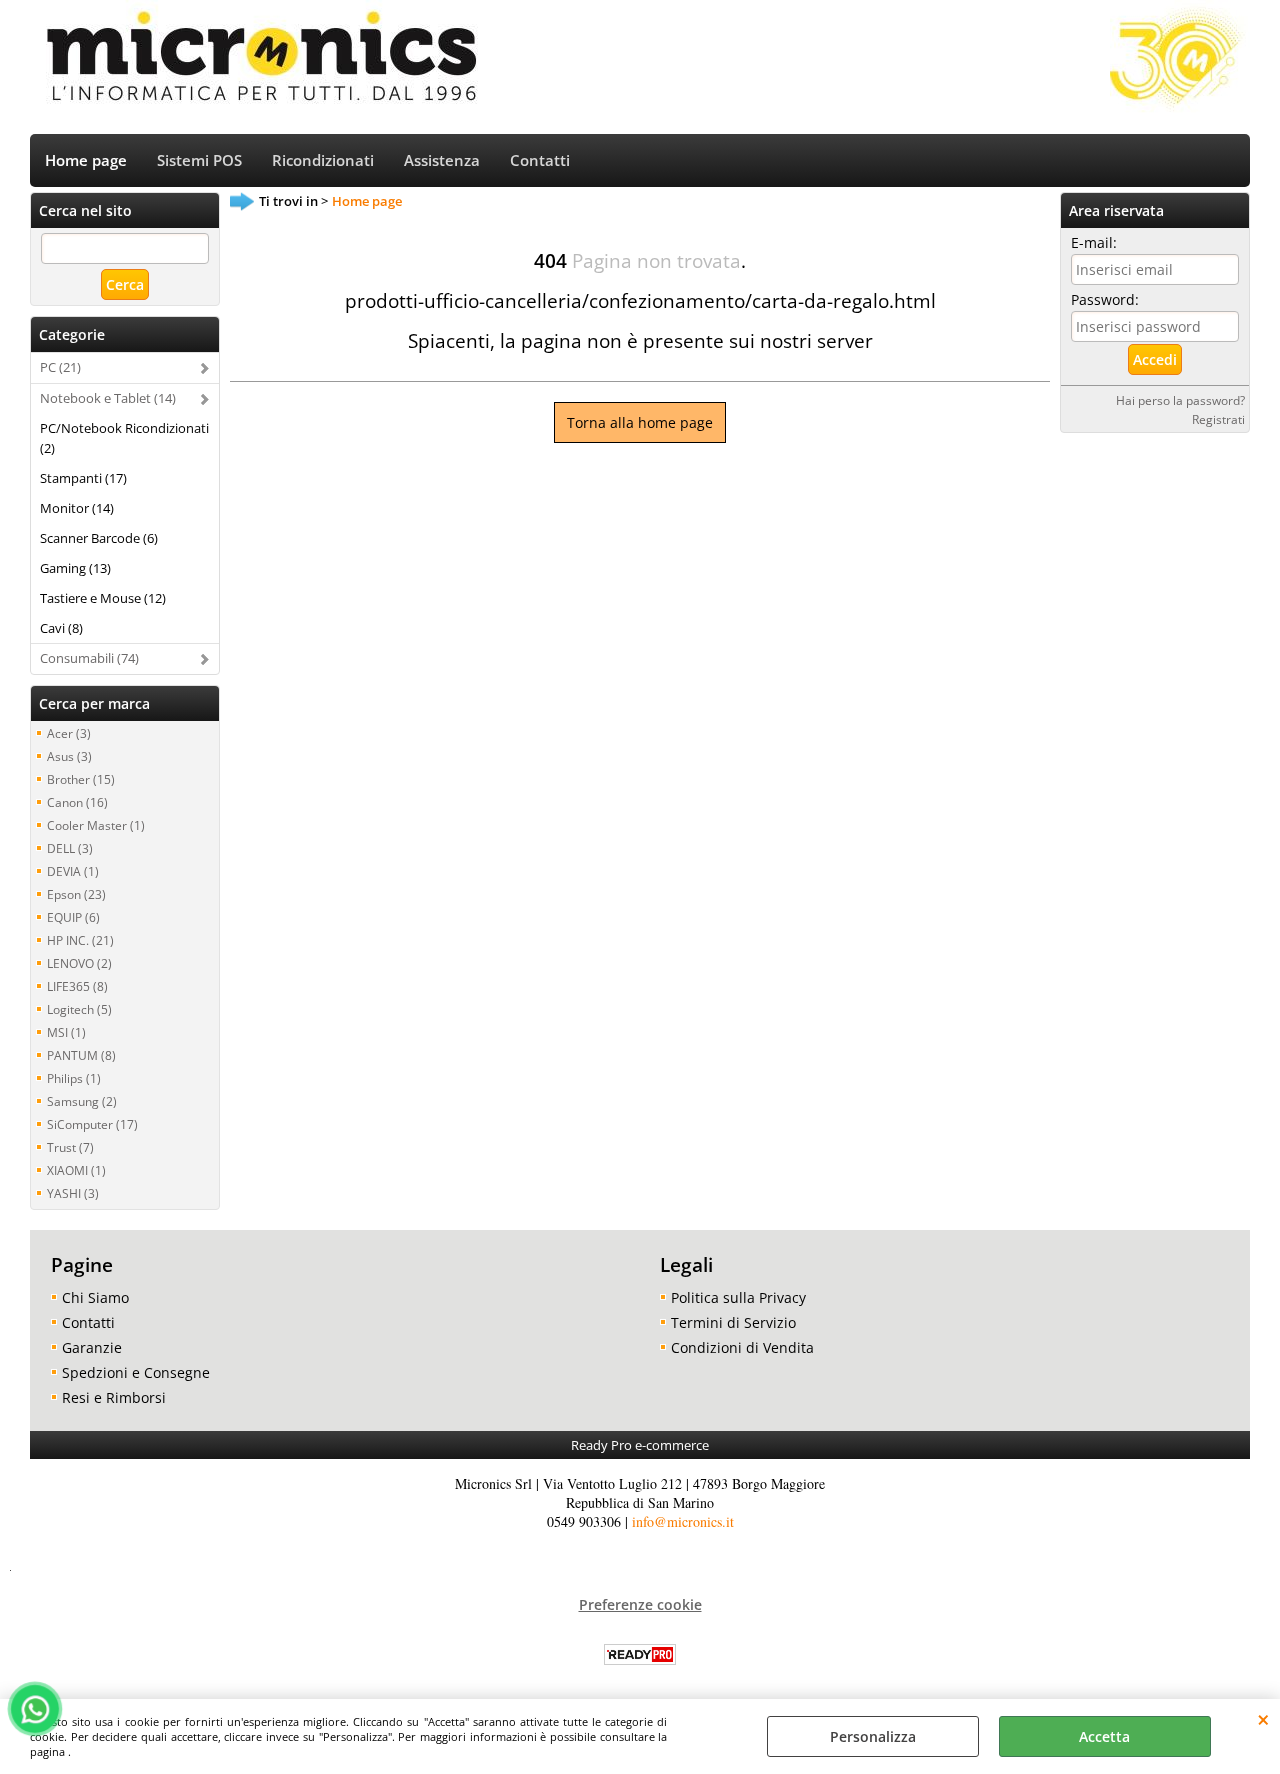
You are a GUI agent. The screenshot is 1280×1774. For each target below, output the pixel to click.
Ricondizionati (323, 160)
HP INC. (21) (80, 940)
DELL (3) (70, 848)
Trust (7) (70, 1147)
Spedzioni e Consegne (136, 1372)
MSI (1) (66, 1032)
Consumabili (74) (89, 658)
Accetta (1104, 1736)
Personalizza (873, 1736)
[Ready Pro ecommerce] (640, 1654)
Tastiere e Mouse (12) (103, 598)
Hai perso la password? (1180, 400)
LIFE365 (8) (77, 986)
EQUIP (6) (73, 917)
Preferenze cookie (640, 1604)
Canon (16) (77, 802)
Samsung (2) (82, 1101)
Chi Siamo (95, 1297)
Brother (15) (81, 779)
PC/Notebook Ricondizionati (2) (124, 438)
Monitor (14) (77, 508)
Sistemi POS (199, 160)
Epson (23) (76, 894)
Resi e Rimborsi (114, 1397)
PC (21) (60, 367)
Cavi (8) (61, 628)
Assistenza (442, 160)
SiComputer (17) (92, 1124)
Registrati (1218, 419)
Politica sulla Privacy (738, 1297)
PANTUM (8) (81, 1055)
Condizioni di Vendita (742, 1347)
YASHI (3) (73, 1193)
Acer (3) (69, 733)
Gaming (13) (75, 568)
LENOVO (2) (79, 963)
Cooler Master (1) (96, 825)
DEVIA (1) (73, 871)
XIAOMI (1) (76, 1170)
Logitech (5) (79, 1009)
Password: (1105, 299)
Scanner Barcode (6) (99, 538)
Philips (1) (74, 1078)
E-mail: (1094, 242)
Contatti (540, 160)
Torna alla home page (640, 422)
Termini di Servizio (733, 1322)
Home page (86, 160)
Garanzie (92, 1347)
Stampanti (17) (83, 478)
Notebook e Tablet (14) (108, 398)
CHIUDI (1263, 1719)
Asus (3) (69, 756)
